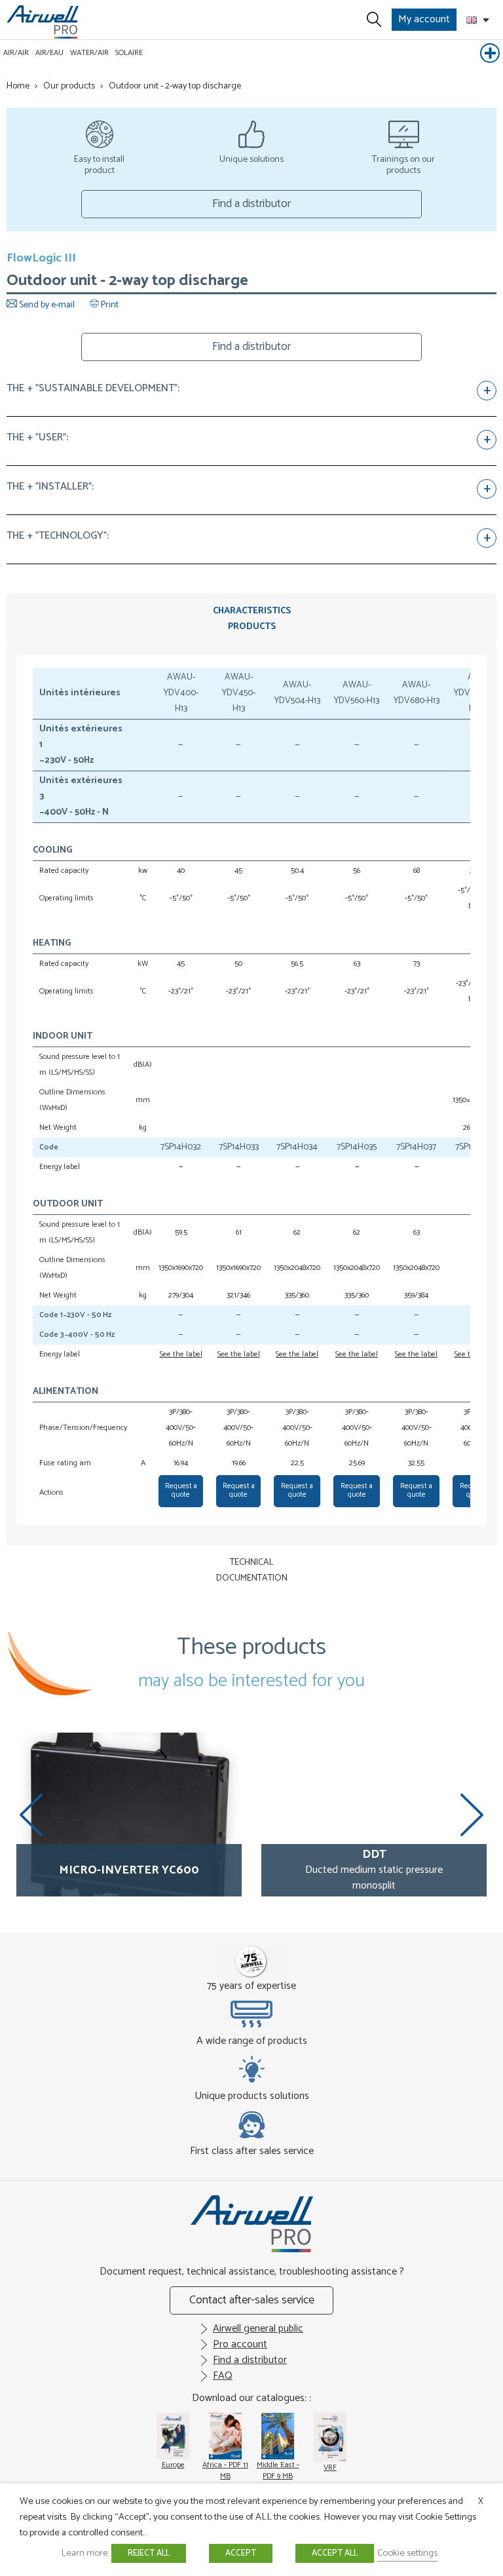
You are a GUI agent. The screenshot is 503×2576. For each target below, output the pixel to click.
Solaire (129, 53)
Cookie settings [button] (407, 2553)
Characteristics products (252, 619)
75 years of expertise (251, 1986)
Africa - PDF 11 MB (225, 2470)
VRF (330, 2468)
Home (18, 86)
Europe (173, 2465)
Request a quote (181, 1490)
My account (424, 19)
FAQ (223, 2376)
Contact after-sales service (252, 2300)
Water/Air (89, 53)
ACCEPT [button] (241, 2553)
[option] (129, 1815)
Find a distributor (251, 204)
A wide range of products (252, 2041)
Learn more (84, 2553)
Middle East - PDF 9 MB (278, 2470)
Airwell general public (258, 2329)
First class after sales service (252, 2151)
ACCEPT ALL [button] (335, 2553)
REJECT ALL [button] (149, 2553)
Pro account (240, 2344)
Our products (69, 86)
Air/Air (16, 53)
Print (109, 305)
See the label (181, 1354)
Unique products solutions (252, 2096)
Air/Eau (49, 53)
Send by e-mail (47, 305)
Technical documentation (252, 1570)
